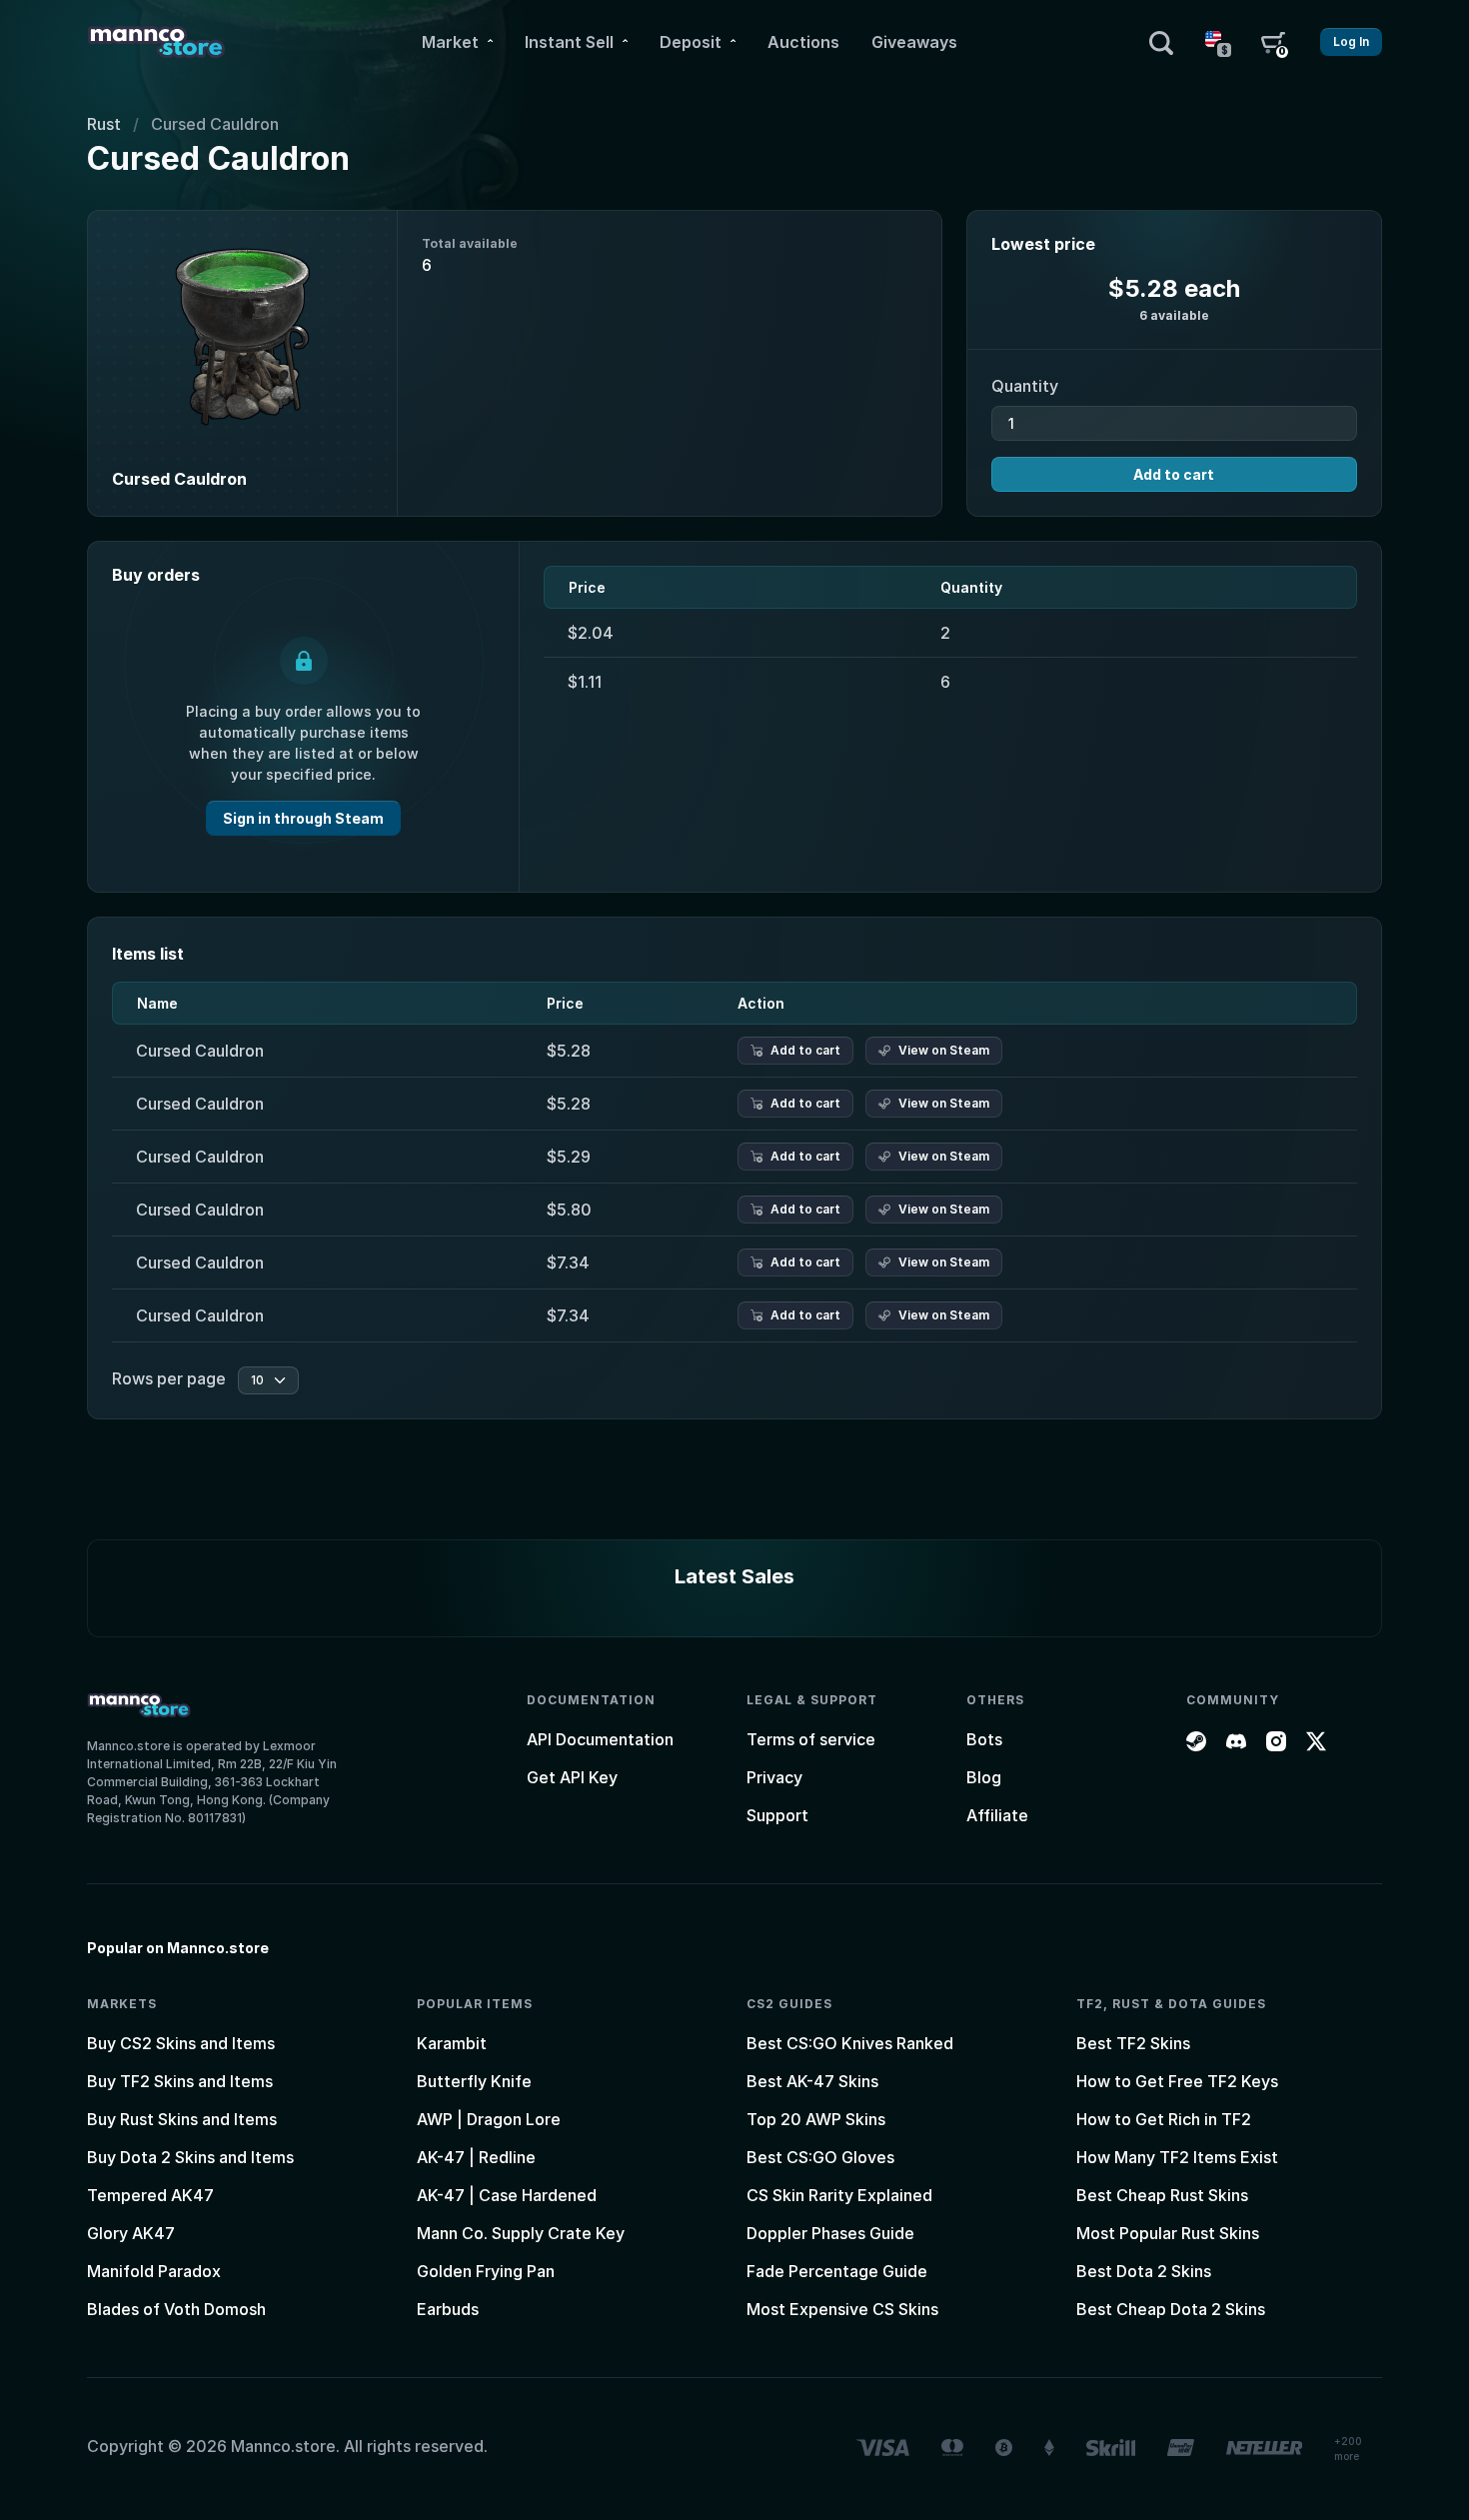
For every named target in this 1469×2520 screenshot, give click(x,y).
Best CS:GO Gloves (820, 2157)
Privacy (774, 1777)
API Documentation (600, 1739)
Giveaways (914, 42)
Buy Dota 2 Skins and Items (190, 2157)
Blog (984, 1777)
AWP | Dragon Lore (489, 2119)
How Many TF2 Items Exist (1177, 2157)
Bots (984, 1739)
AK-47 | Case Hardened (507, 2195)
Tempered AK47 (150, 2195)
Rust (104, 124)
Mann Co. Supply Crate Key (521, 2233)
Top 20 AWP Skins (816, 2119)
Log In (1351, 41)
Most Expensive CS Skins (842, 2309)
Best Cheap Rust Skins (1162, 2195)
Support (777, 1815)
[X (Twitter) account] (1316, 1739)
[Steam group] (1196, 1739)
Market (450, 42)
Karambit (452, 2043)
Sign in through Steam (303, 818)
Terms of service (811, 1739)
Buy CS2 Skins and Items (181, 2043)
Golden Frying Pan (486, 2271)
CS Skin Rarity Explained (839, 2195)
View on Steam (944, 1050)
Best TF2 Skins (1133, 2043)
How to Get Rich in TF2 (1164, 2119)
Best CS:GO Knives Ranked (850, 2043)
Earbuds (448, 2309)
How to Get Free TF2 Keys (1177, 2081)
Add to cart (1174, 474)
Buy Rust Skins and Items (182, 2119)
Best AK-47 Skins (812, 2081)
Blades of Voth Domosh (176, 2309)
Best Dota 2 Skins (1144, 2271)
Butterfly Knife (474, 2081)
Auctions (803, 42)
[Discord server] (1236, 1739)
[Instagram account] (1276, 1739)
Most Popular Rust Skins (1168, 2233)
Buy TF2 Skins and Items (180, 2081)
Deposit (691, 42)
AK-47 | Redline (476, 2157)
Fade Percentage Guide (837, 2271)
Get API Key (572, 1777)
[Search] (1161, 42)
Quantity (1025, 386)
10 (257, 1380)
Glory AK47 (131, 2233)
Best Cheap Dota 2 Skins (1171, 2309)
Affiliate (997, 1815)
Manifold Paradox (154, 2271)
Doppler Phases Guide (830, 2233)
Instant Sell (569, 42)
